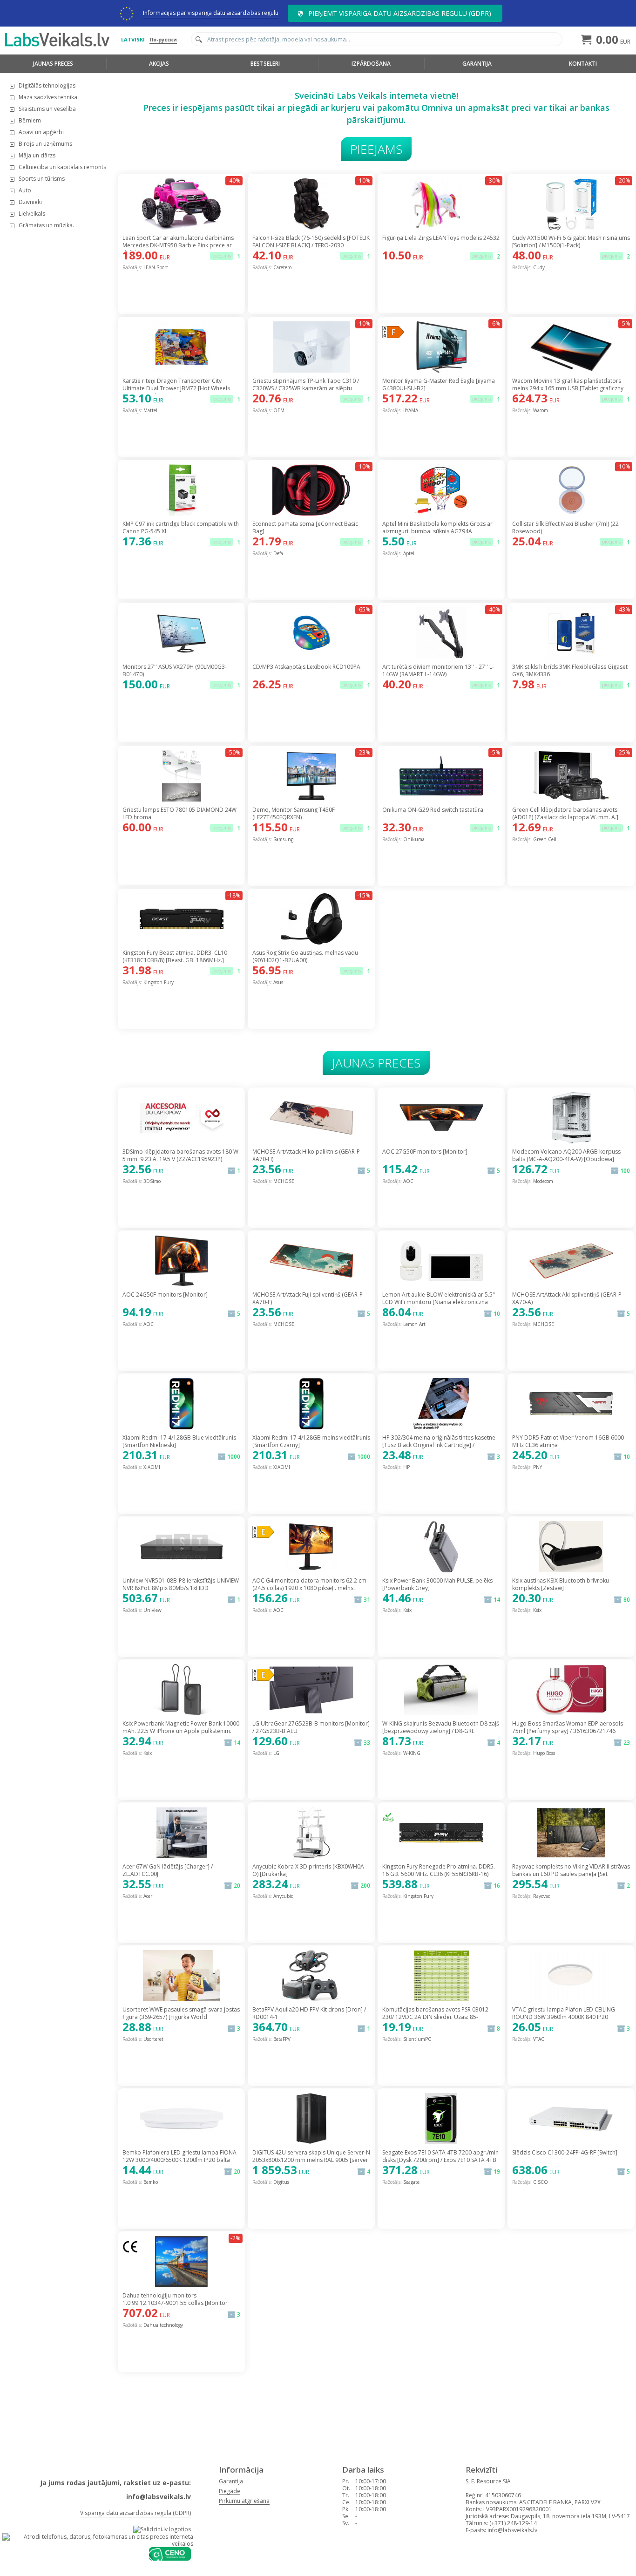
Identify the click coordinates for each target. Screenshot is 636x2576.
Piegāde (230, 2491)
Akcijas (159, 64)
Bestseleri (265, 64)
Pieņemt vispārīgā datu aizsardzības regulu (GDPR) (400, 13)
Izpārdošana (371, 64)
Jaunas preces (53, 64)
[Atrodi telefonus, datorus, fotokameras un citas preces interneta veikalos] (98, 2544)
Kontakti (583, 64)
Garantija (477, 64)
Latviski (133, 39)
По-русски (163, 39)
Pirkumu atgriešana (244, 2501)
